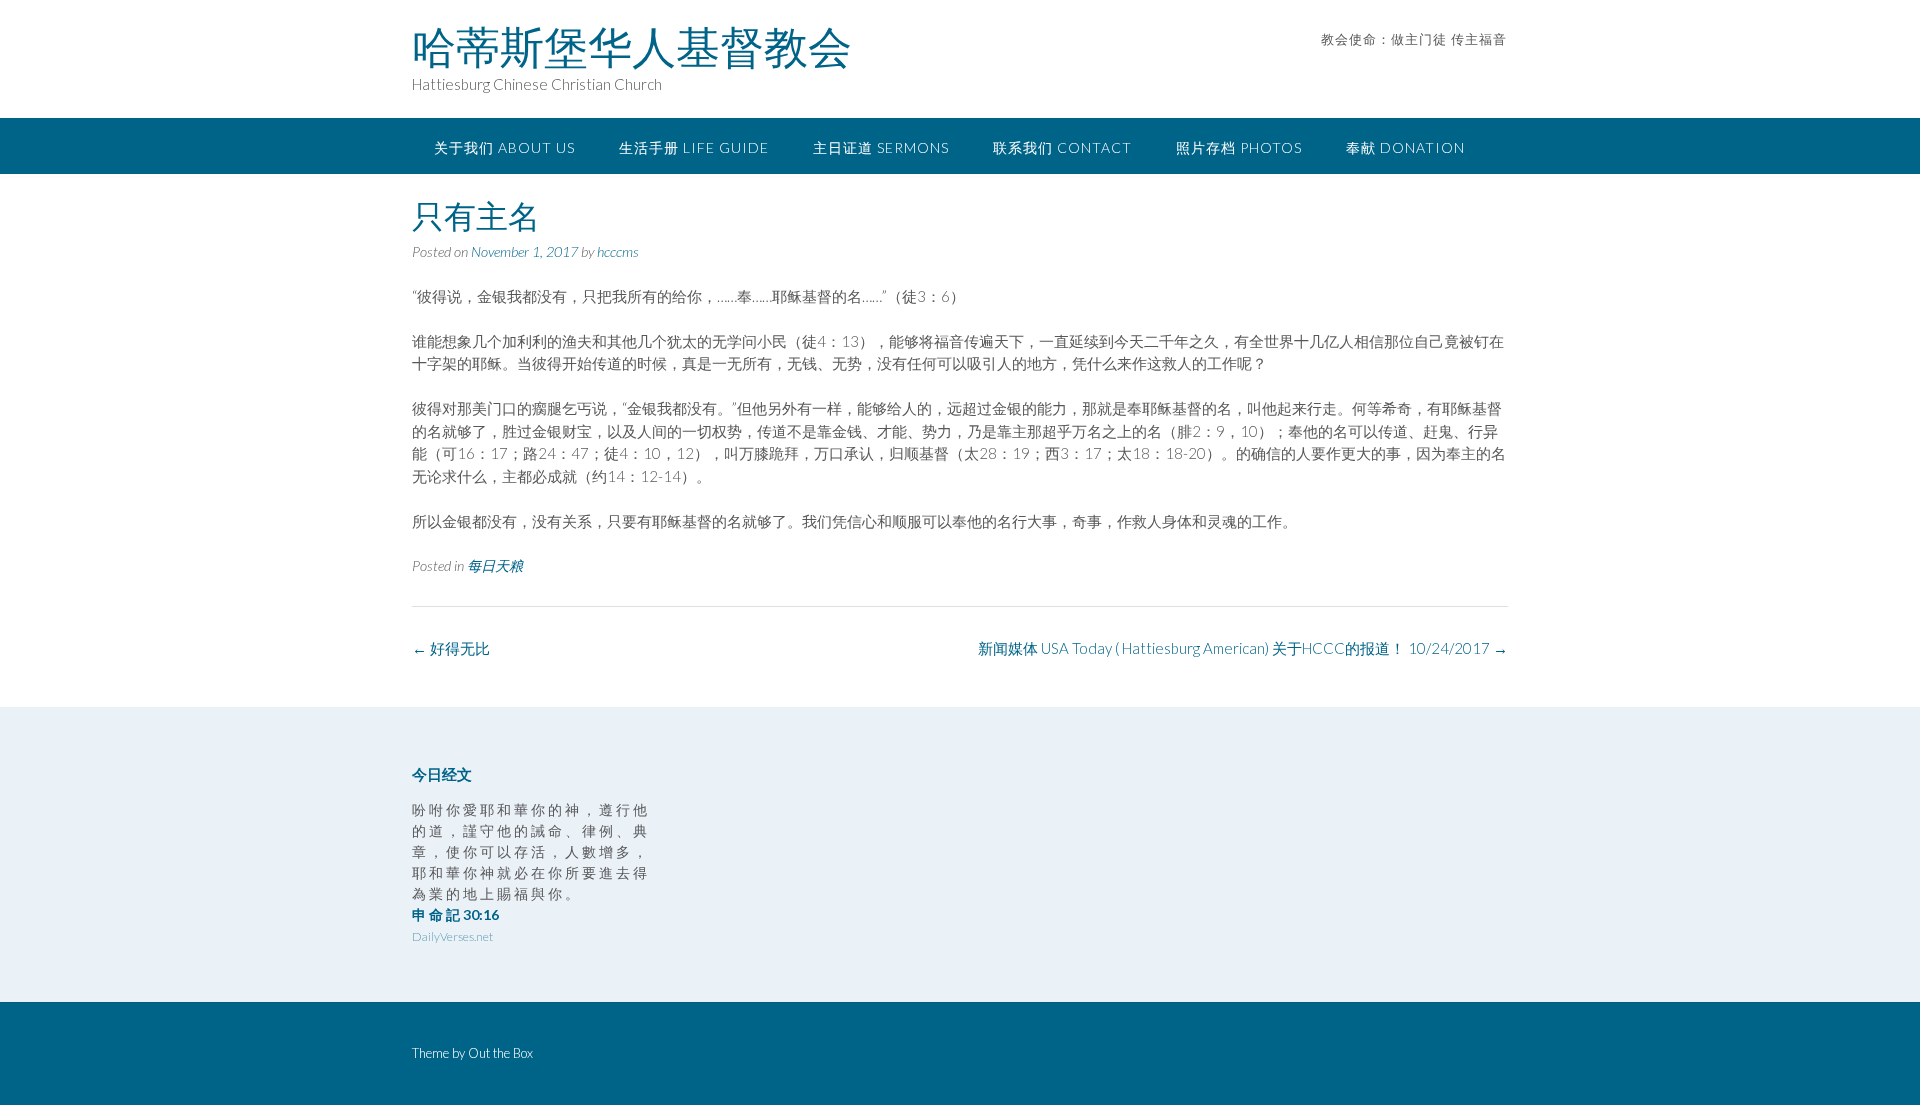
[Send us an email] (1472, 69)
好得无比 (451, 648)
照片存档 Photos (1239, 147)
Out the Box (500, 1053)
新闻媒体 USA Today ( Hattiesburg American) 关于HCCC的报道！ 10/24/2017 (1243, 648)
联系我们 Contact (1062, 147)
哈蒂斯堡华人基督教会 (632, 47)
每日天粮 (495, 565)
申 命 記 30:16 (455, 914)
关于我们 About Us (504, 147)
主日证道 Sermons (881, 147)
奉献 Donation (1405, 147)
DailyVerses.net (452, 936)
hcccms (618, 251)
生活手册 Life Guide (694, 147)
